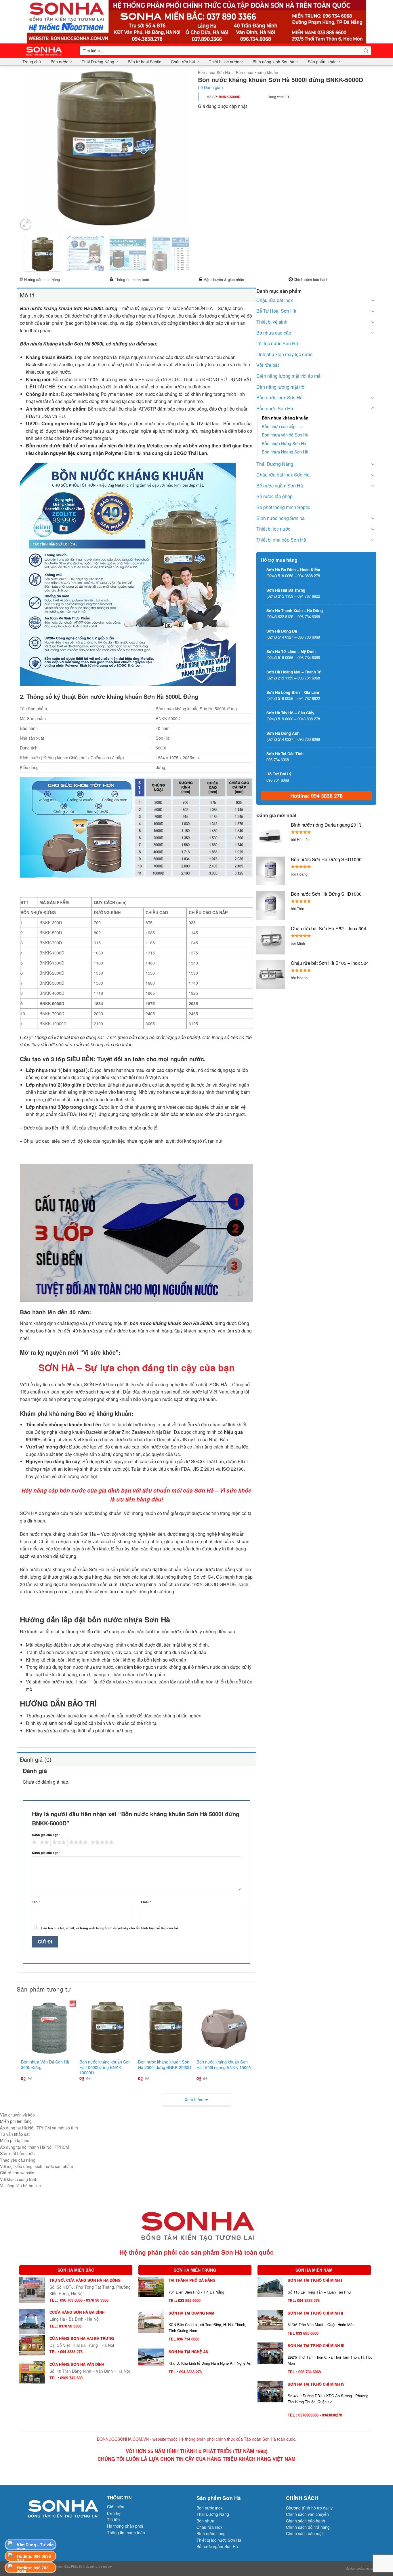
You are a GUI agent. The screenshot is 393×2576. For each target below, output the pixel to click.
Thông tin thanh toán (132, 279)
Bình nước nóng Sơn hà (281, 518)
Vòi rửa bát (268, 365)
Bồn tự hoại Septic (144, 62)
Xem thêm (194, 2099)
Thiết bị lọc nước (224, 62)
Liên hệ (114, 2513)
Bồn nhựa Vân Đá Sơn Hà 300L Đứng (45, 2065)
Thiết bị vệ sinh (272, 322)
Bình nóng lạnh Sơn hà (273, 62)
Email (146, 1902)
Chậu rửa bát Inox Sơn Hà (283, 475)
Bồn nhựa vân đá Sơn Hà (285, 435)
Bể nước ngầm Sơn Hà (280, 486)
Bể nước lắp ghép (274, 496)
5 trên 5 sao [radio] (101, 1842)
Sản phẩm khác (322, 62)
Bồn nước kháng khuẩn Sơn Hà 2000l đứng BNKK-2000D (165, 2065)
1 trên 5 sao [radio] (34, 1842)
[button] (26, 224)
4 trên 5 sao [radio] (77, 1842)
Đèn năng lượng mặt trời (281, 387)
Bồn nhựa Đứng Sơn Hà (284, 443)
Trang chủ (32, 62)
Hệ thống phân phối (125, 2526)
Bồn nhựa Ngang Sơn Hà (285, 452)
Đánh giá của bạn (46, 1835)
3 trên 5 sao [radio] (58, 1842)
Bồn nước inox (210, 2508)
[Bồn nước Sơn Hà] (197, 21)
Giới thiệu (116, 2507)
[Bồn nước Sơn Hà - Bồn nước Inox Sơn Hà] (46, 51)
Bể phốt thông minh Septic (283, 507)
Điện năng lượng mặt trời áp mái (289, 376)
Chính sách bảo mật (304, 2533)
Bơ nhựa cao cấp (274, 333)
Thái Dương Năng (98, 62)
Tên (36, 1902)
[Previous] (29, 148)
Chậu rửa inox (209, 2527)
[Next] (184, 148)
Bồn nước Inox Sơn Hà (280, 397)
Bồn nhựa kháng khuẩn (257, 72)
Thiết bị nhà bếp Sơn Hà (281, 540)
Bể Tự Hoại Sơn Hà (276, 311)
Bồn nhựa (205, 2521)
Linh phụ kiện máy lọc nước (284, 354)
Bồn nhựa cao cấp (279, 426)
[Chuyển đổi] (373, 300)
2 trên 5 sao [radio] (43, 1842)
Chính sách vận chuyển (307, 2514)
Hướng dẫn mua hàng (42, 279)
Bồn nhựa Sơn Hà (214, 72)
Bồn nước (59, 62)
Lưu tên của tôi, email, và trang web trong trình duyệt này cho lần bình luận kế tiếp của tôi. (110, 1928)
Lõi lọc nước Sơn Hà (277, 343)
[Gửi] (366, 51)
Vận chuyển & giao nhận (224, 279)
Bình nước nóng (211, 2533)
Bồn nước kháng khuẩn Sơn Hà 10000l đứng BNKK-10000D (105, 2067)
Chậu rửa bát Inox (275, 300)
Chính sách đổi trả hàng (308, 2527)
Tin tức (113, 2520)
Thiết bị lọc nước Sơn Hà (219, 2540)
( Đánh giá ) (210, 87)
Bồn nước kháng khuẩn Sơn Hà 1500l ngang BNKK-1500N (224, 2065)
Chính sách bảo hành (311, 279)
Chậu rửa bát (183, 62)
